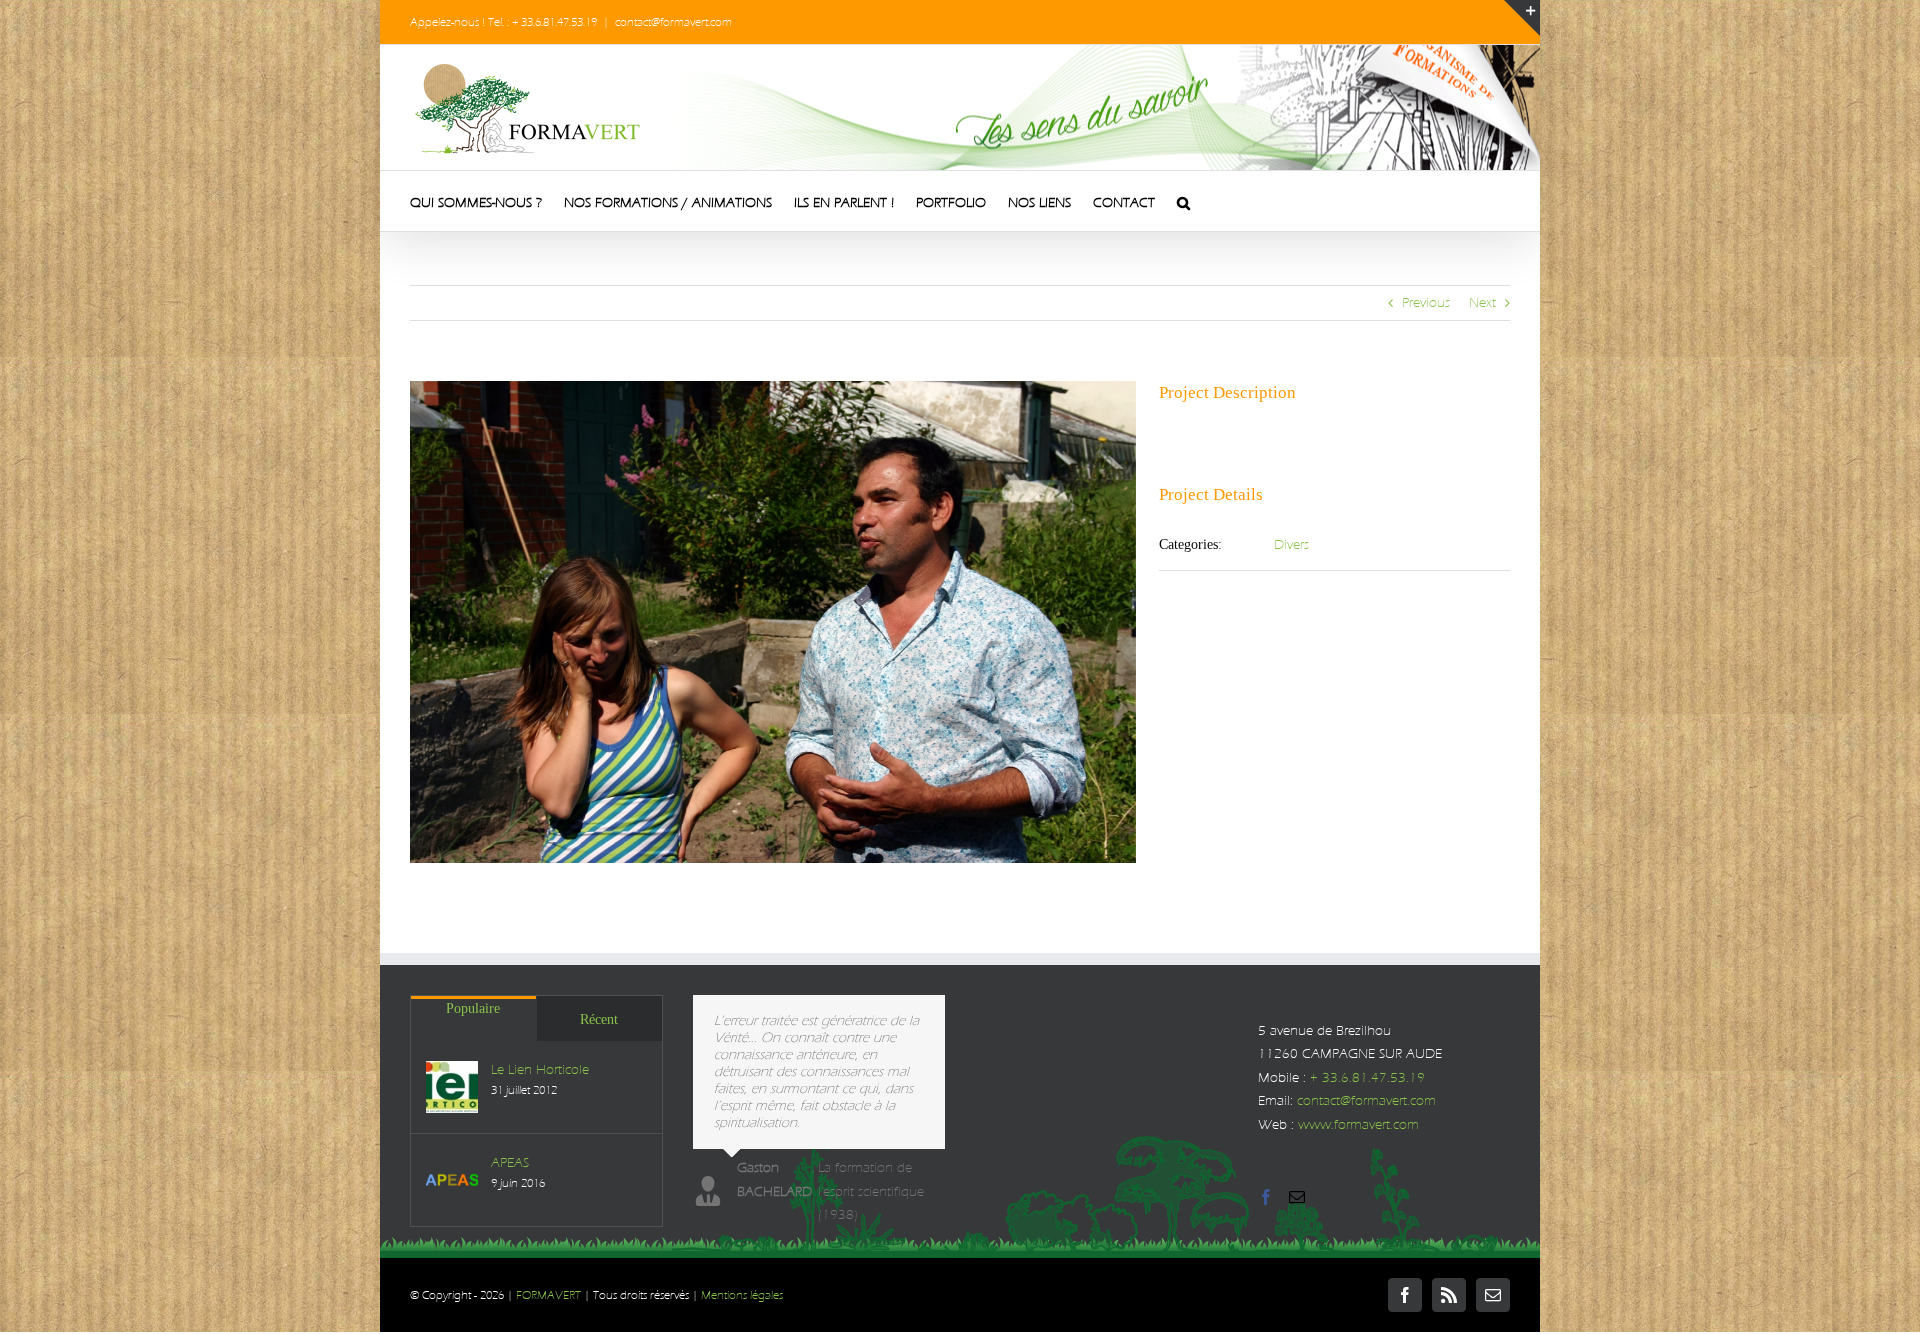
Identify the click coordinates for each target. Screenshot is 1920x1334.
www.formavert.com (1358, 1124)
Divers (1291, 544)
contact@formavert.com (673, 22)
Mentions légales (742, 1295)
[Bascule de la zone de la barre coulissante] (1522, 18)
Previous (1426, 302)
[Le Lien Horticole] (452, 1087)
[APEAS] (452, 1180)
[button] (1183, 201)
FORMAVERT (548, 1295)
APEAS (510, 1162)
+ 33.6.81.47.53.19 (1367, 1077)
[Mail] (1297, 1197)
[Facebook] (1266, 1197)
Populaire (473, 1008)
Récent (599, 1019)
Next (1482, 302)
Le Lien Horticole (540, 1069)
